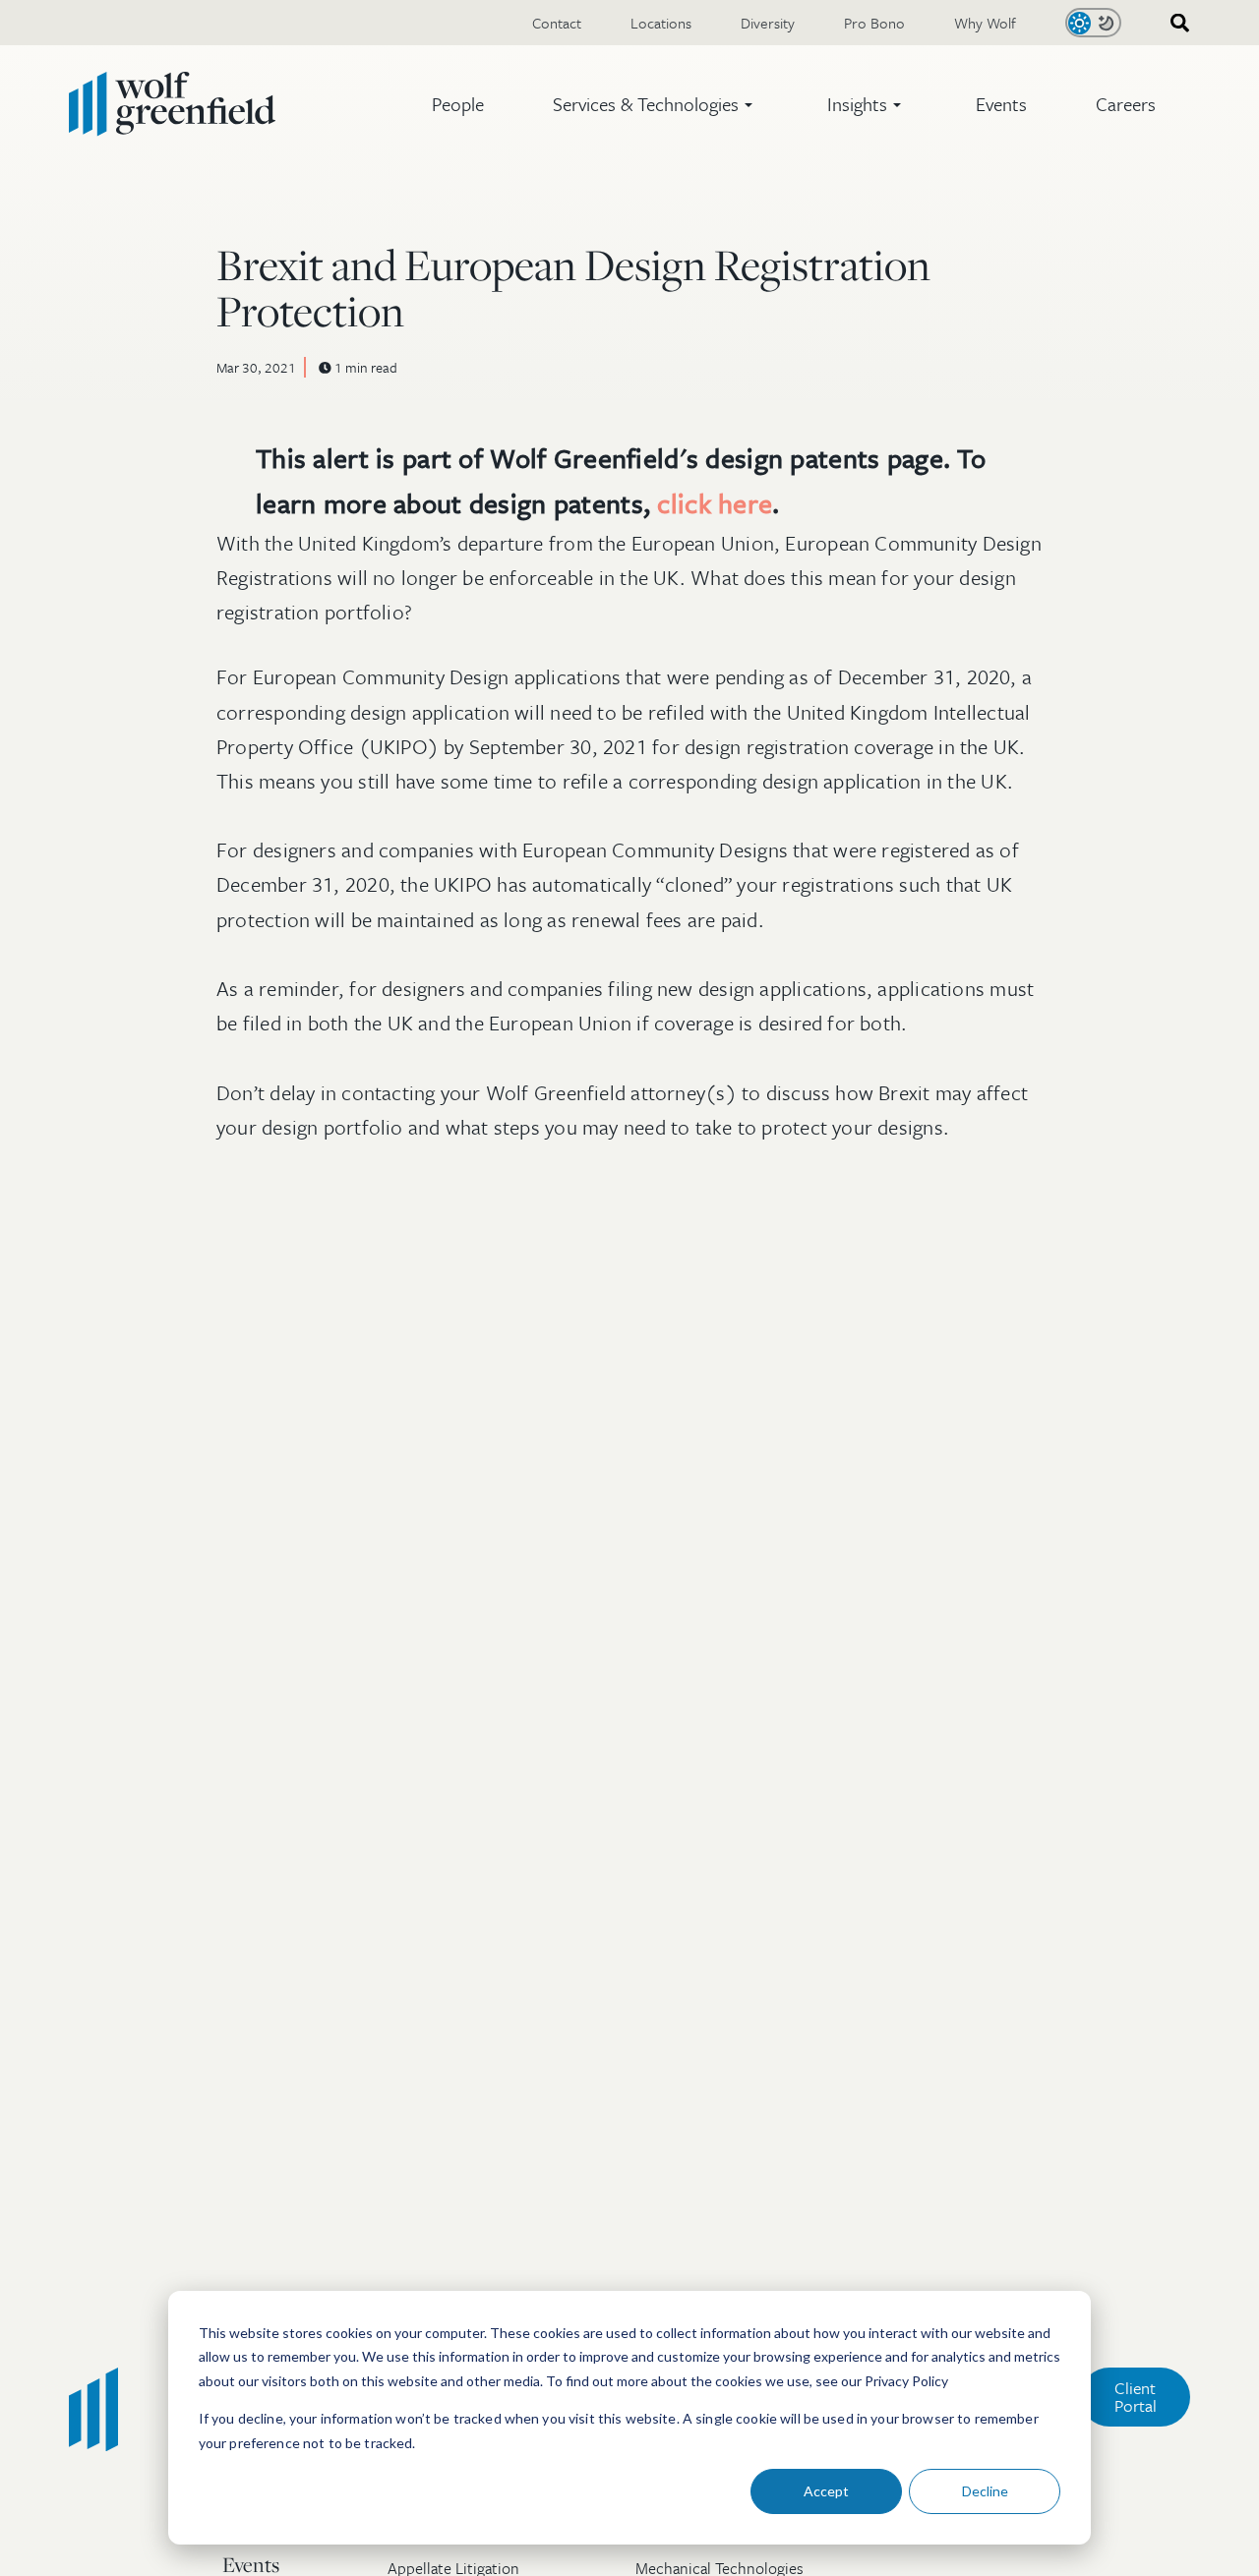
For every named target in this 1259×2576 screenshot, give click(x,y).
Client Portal (1136, 2397)
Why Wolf (985, 23)
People (458, 104)
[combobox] (1173, 23)
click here (715, 503)
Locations (661, 23)
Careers (1126, 104)
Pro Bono (874, 23)
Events (1001, 104)
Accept (826, 2491)
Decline (985, 2491)
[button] (656, 104)
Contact (557, 23)
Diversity (768, 23)
